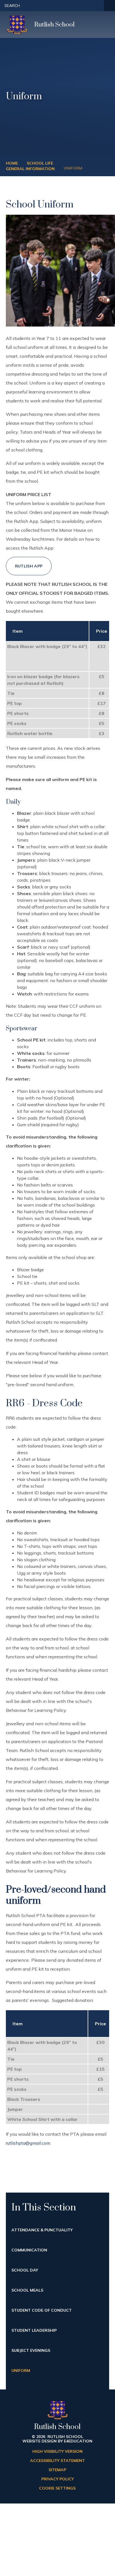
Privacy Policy (57, 2479)
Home (12, 163)
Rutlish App (29, 566)
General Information (30, 169)
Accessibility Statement (57, 2461)
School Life (40, 163)
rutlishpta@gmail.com (28, 2143)
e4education (78, 2441)
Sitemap (57, 2470)
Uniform (73, 168)
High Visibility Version (57, 2451)
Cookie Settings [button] (57, 2488)
